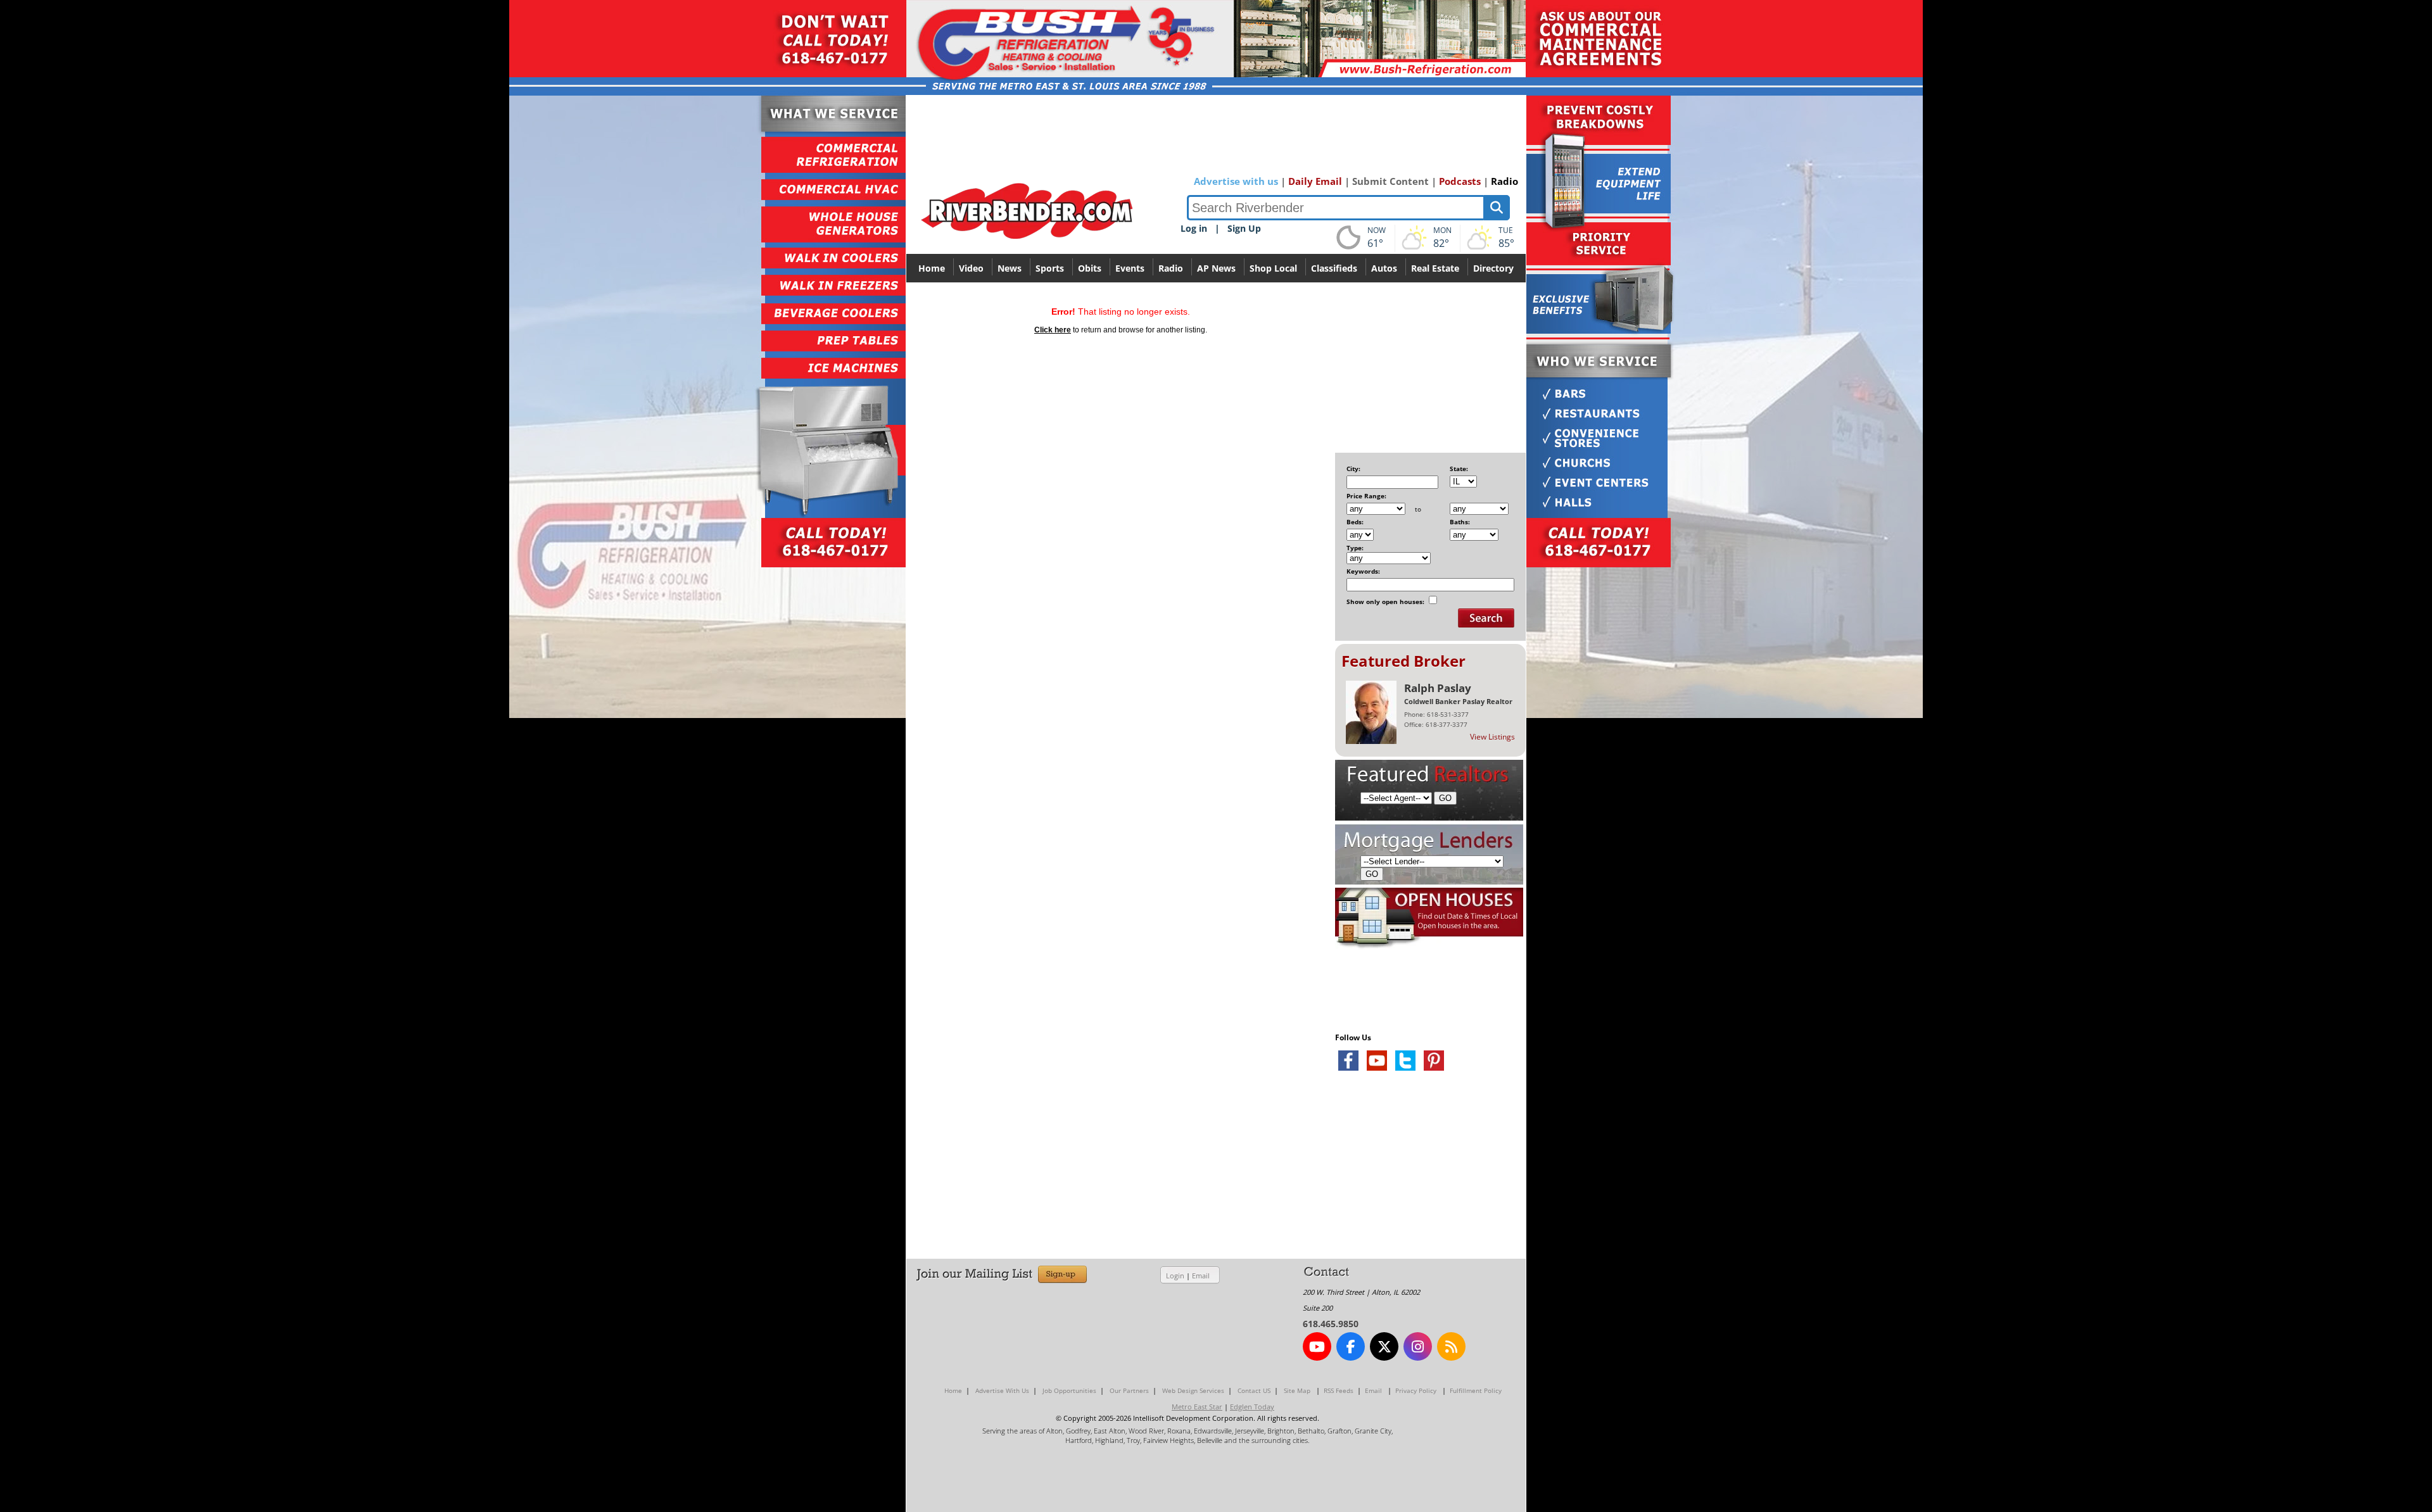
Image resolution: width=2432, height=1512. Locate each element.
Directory (1493, 268)
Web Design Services (1193, 1390)
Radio (1504, 181)
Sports (1050, 268)
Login (1175, 1276)
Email (1201, 1276)
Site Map (1297, 1390)
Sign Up (1244, 228)
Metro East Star (1197, 1407)
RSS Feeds (1339, 1390)
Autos (1384, 268)
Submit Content (1390, 181)
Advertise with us (1236, 181)
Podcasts (1460, 181)
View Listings (1492, 737)
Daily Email (1315, 181)
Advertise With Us (1002, 1390)
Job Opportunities (1069, 1390)
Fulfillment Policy (1476, 1390)
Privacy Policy (1416, 1390)
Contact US (1254, 1390)
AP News (1216, 268)
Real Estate (1435, 268)
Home (932, 268)
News (1010, 268)
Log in (1194, 228)
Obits (1090, 268)
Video (971, 268)
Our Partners (1129, 1390)
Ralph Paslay (1438, 688)
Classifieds (1334, 268)
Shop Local (1273, 268)
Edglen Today (1252, 1407)
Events (1130, 268)
